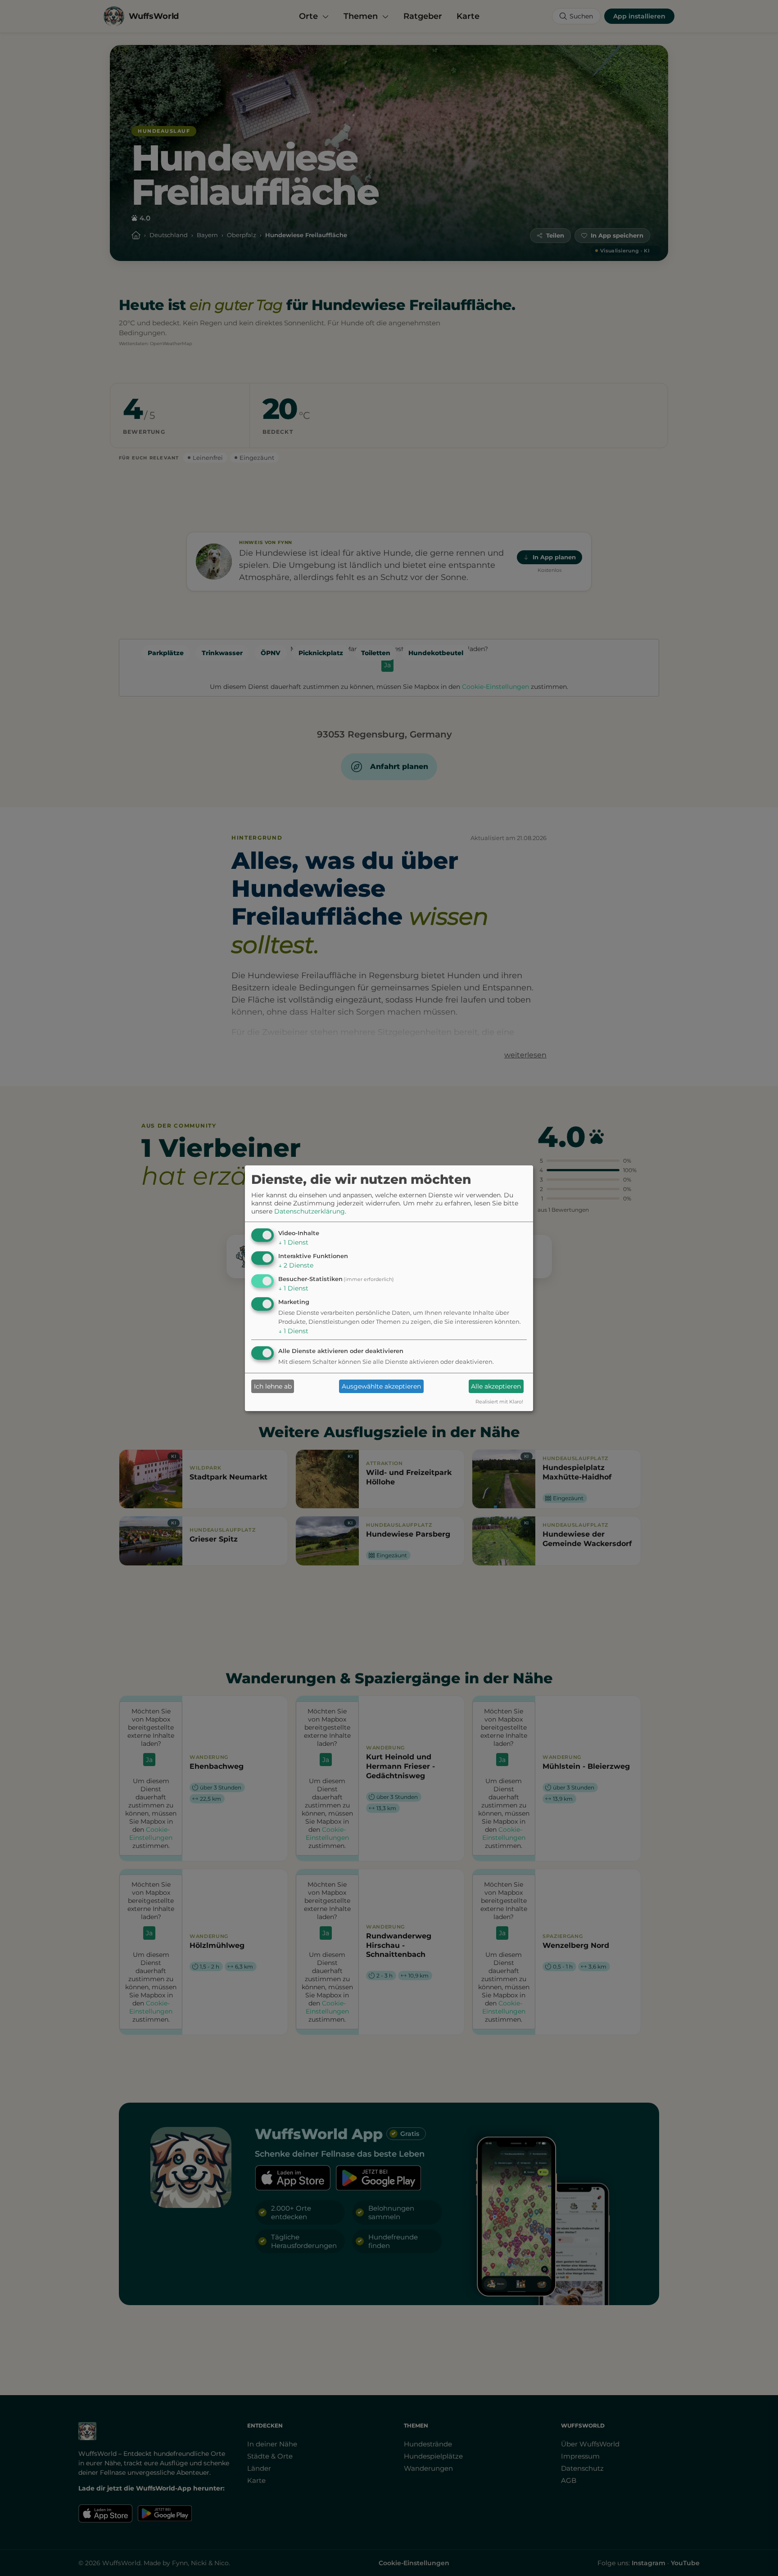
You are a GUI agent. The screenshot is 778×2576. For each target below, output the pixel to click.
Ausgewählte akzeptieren (381, 1386)
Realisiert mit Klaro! (499, 1402)
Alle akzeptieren (496, 1386)
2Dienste (296, 1265)
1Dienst (293, 1242)
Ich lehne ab (273, 1386)
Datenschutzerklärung (310, 1211)
